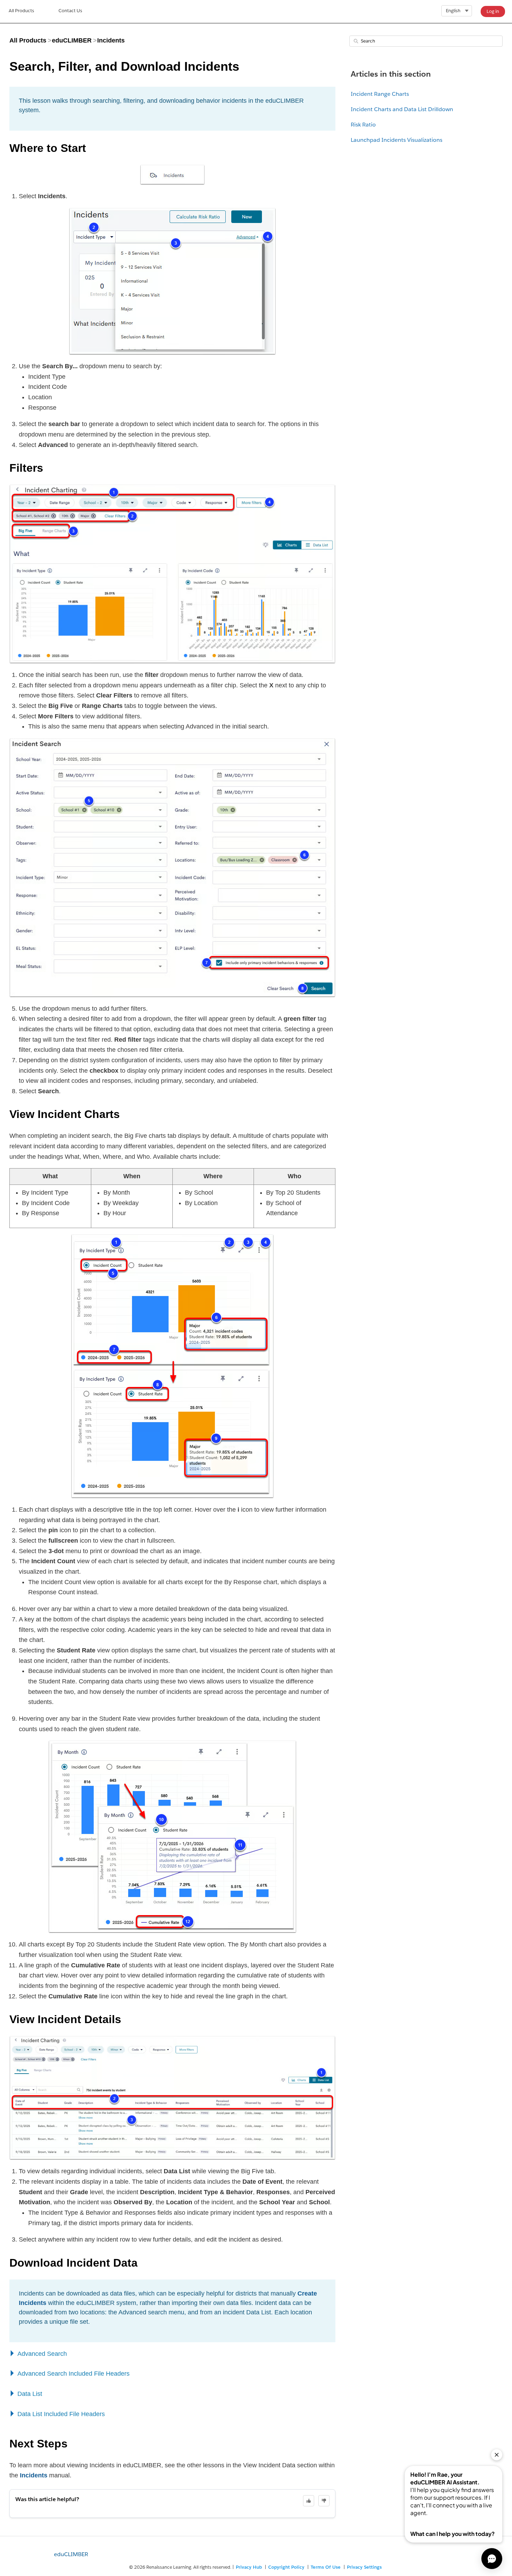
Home (21, 11)
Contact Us (70, 11)
